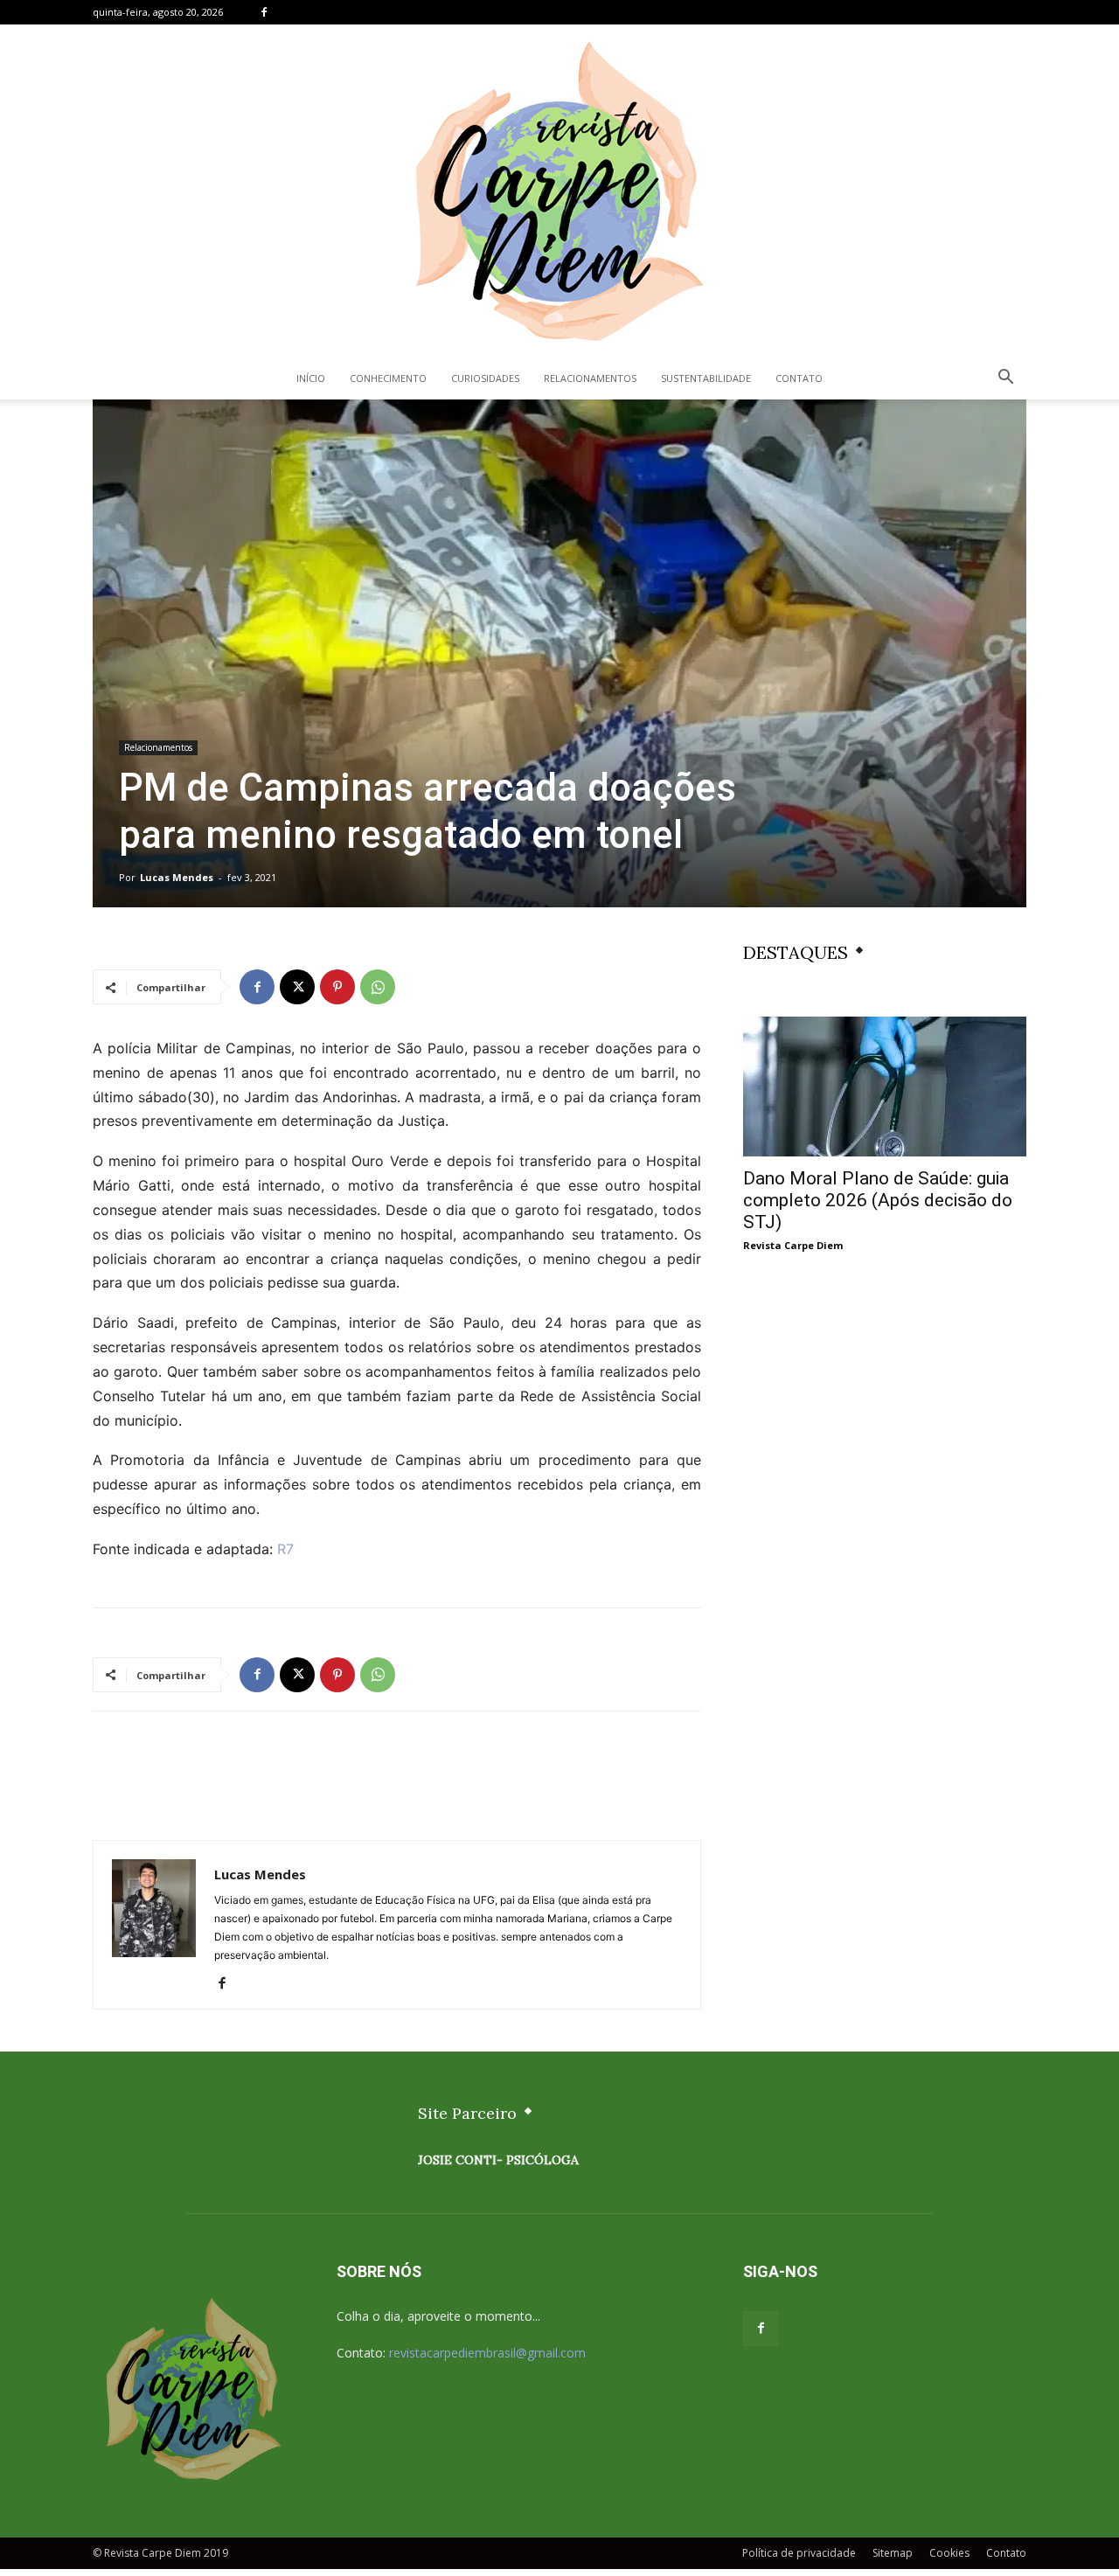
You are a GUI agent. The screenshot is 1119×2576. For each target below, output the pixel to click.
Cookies (949, 2553)
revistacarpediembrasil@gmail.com (487, 2353)
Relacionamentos (590, 378)
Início (311, 378)
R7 (285, 1549)
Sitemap (893, 2553)
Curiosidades (485, 378)
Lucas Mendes (177, 877)
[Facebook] (264, 12)
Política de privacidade (799, 2553)
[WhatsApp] (378, 987)
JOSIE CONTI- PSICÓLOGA (498, 2160)
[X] (297, 987)
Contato (799, 378)
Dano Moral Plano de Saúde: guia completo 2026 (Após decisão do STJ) (878, 1200)
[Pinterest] (337, 987)
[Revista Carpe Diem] (559, 191)
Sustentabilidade (706, 378)
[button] (1005, 379)
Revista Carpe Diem (793, 1245)
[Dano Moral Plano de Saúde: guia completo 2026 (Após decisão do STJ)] (885, 1087)
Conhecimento (388, 378)
